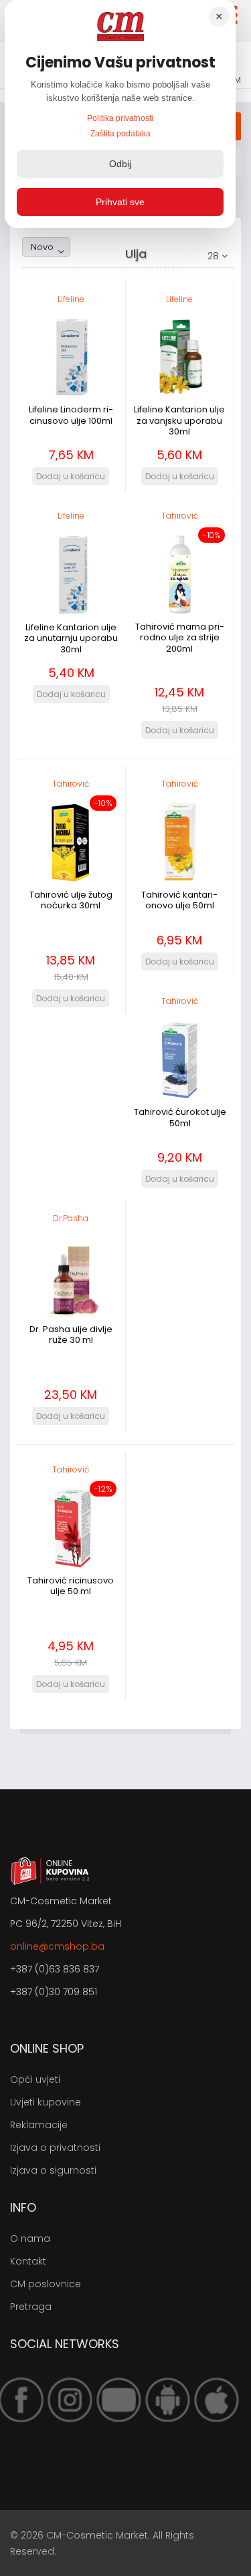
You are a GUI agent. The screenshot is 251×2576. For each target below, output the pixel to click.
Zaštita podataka (120, 134)
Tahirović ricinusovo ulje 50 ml (71, 1586)
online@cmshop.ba (57, 1946)
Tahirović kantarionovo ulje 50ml (179, 900)
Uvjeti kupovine (46, 2102)
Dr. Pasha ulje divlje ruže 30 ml (71, 1334)
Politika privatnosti (120, 118)
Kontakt (28, 2261)
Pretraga (31, 2307)
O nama (30, 2238)
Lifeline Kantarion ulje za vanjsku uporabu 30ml (179, 420)
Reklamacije (39, 2125)
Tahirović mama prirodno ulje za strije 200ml (180, 638)
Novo (42, 247)
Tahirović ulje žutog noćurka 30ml (71, 900)
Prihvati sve (120, 202)
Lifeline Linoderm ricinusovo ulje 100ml (71, 415)
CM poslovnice (46, 2284)
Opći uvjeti (35, 2079)
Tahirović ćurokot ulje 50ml (180, 1117)
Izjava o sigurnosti (53, 2170)
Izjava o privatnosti (55, 2148)
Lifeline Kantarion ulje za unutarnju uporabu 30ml (71, 638)
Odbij (120, 164)
